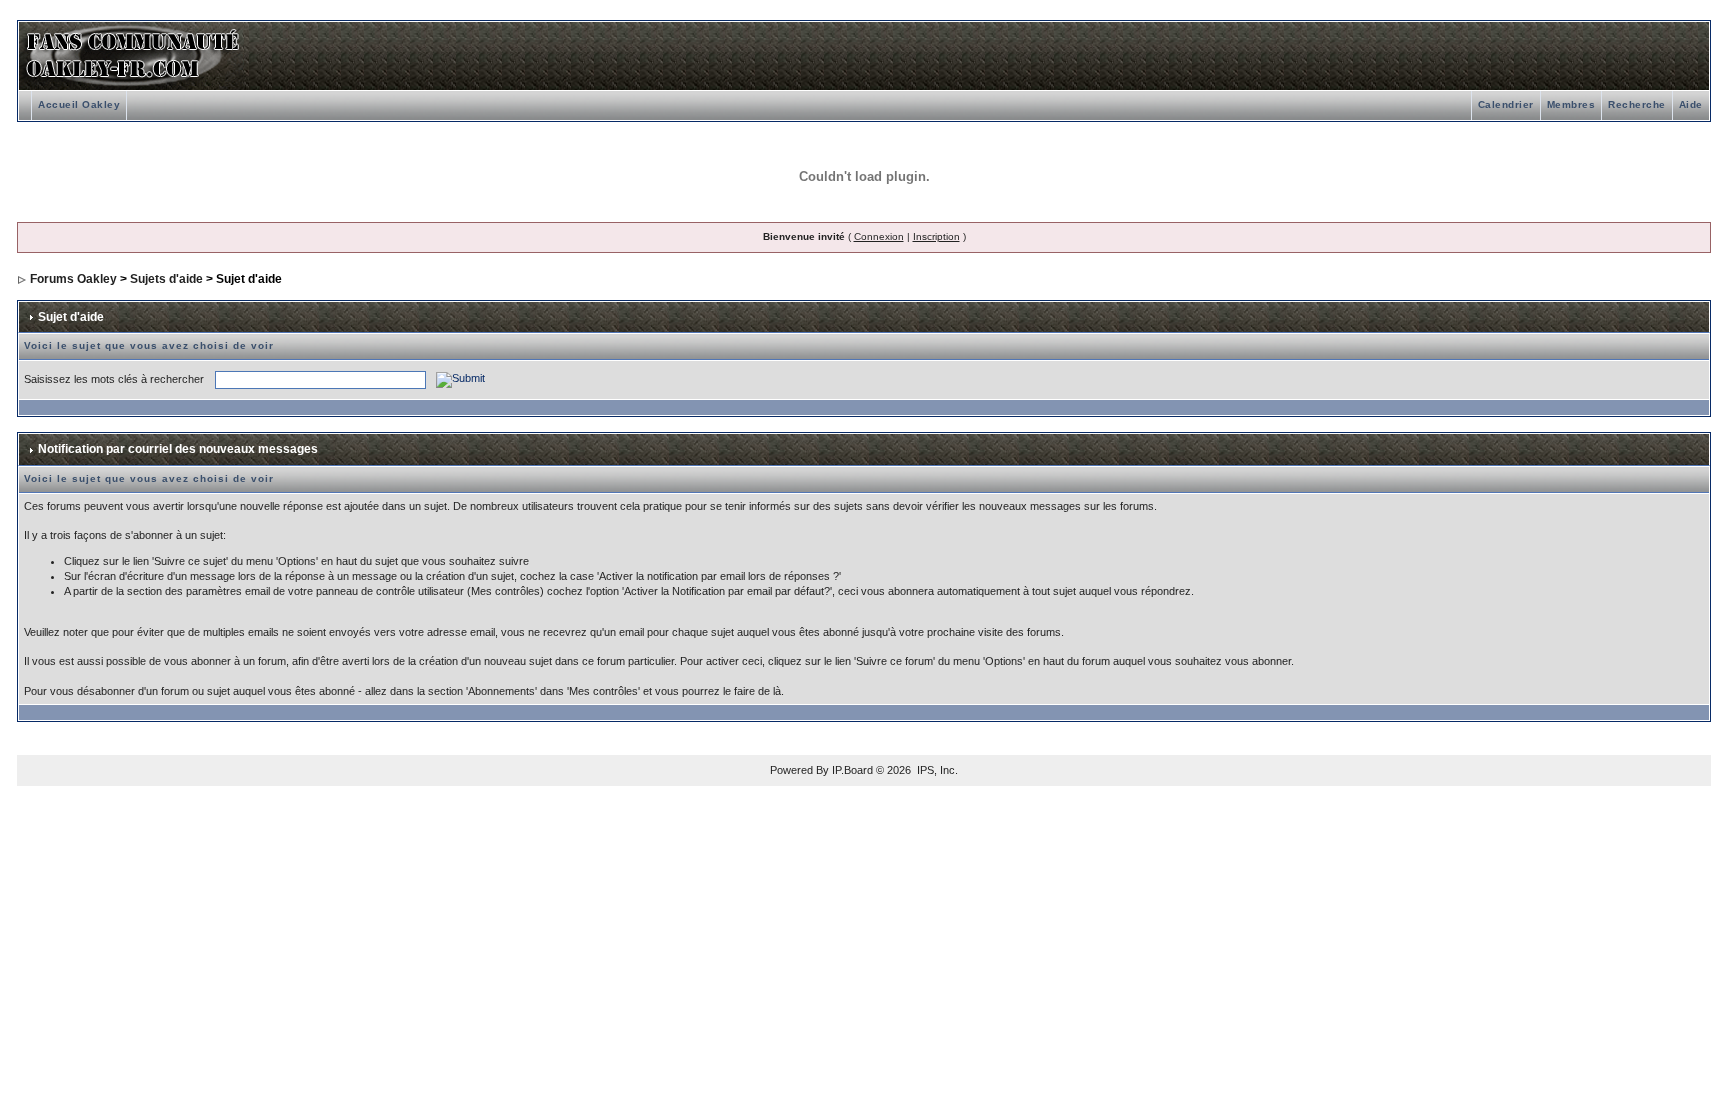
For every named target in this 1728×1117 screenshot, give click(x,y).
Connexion (879, 236)
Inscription (936, 236)
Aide (1691, 104)
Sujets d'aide (166, 279)
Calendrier (1506, 104)
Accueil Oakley (79, 104)
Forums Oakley (73, 279)
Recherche (1637, 104)
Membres (1571, 104)
